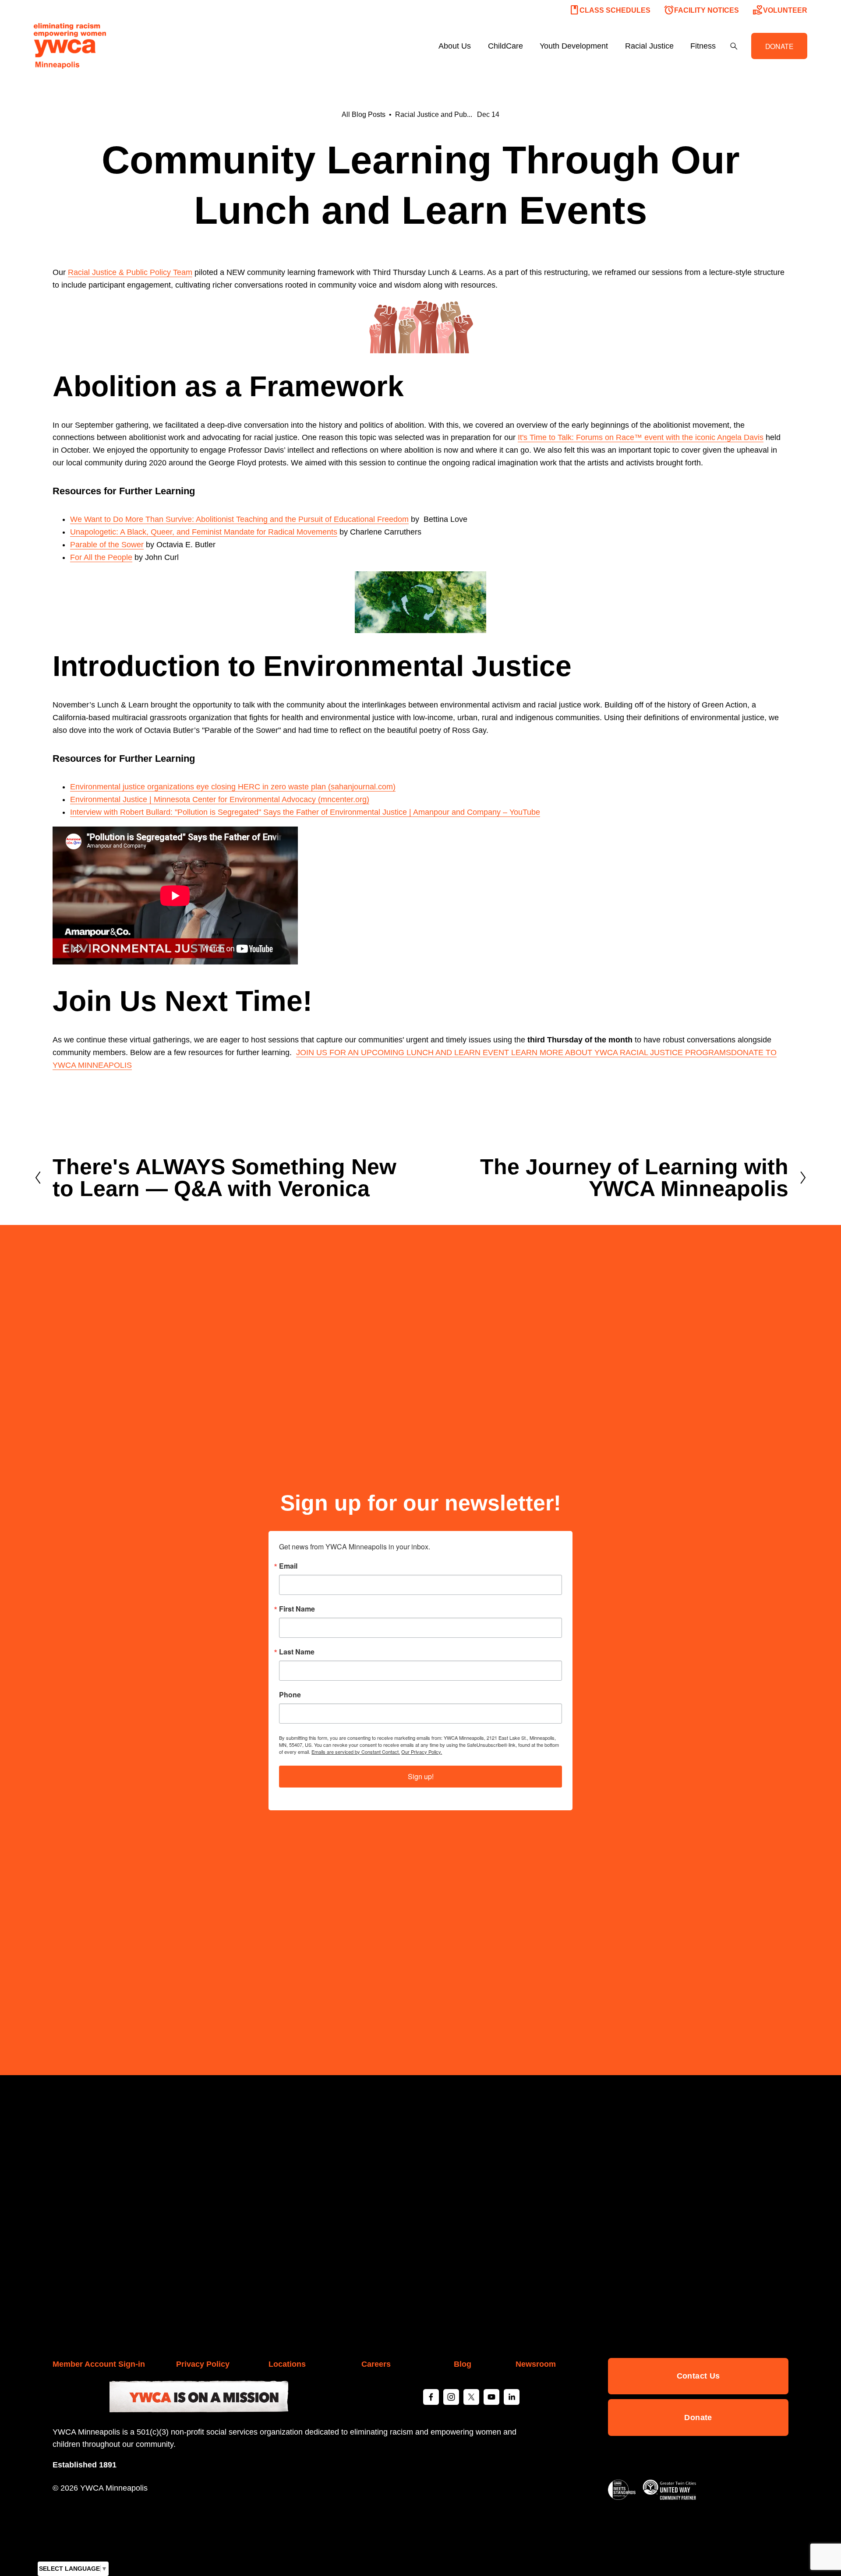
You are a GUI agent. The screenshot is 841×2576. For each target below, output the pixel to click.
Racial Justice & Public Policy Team (130, 272)
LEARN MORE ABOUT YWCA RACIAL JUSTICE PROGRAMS (621, 1052)
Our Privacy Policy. (422, 1752)
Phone (290, 1695)
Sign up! (421, 1776)
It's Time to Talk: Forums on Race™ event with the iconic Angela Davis (641, 437)
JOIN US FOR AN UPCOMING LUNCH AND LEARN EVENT (404, 1052)
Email (288, 1566)
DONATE (779, 46)
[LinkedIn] (512, 2397)
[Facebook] (431, 2397)
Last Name (297, 1652)
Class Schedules (610, 10)
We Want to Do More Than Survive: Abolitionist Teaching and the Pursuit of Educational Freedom (239, 519)
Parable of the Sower (107, 545)
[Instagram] (451, 2397)
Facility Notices (701, 10)
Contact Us (698, 2376)
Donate (698, 2418)
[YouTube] (491, 2397)
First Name (297, 1609)
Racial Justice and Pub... (434, 114)
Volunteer (780, 10)
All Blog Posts (364, 114)
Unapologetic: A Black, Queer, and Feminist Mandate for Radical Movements (204, 532)
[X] (471, 2397)
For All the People (101, 557)
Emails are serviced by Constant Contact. (356, 1752)
